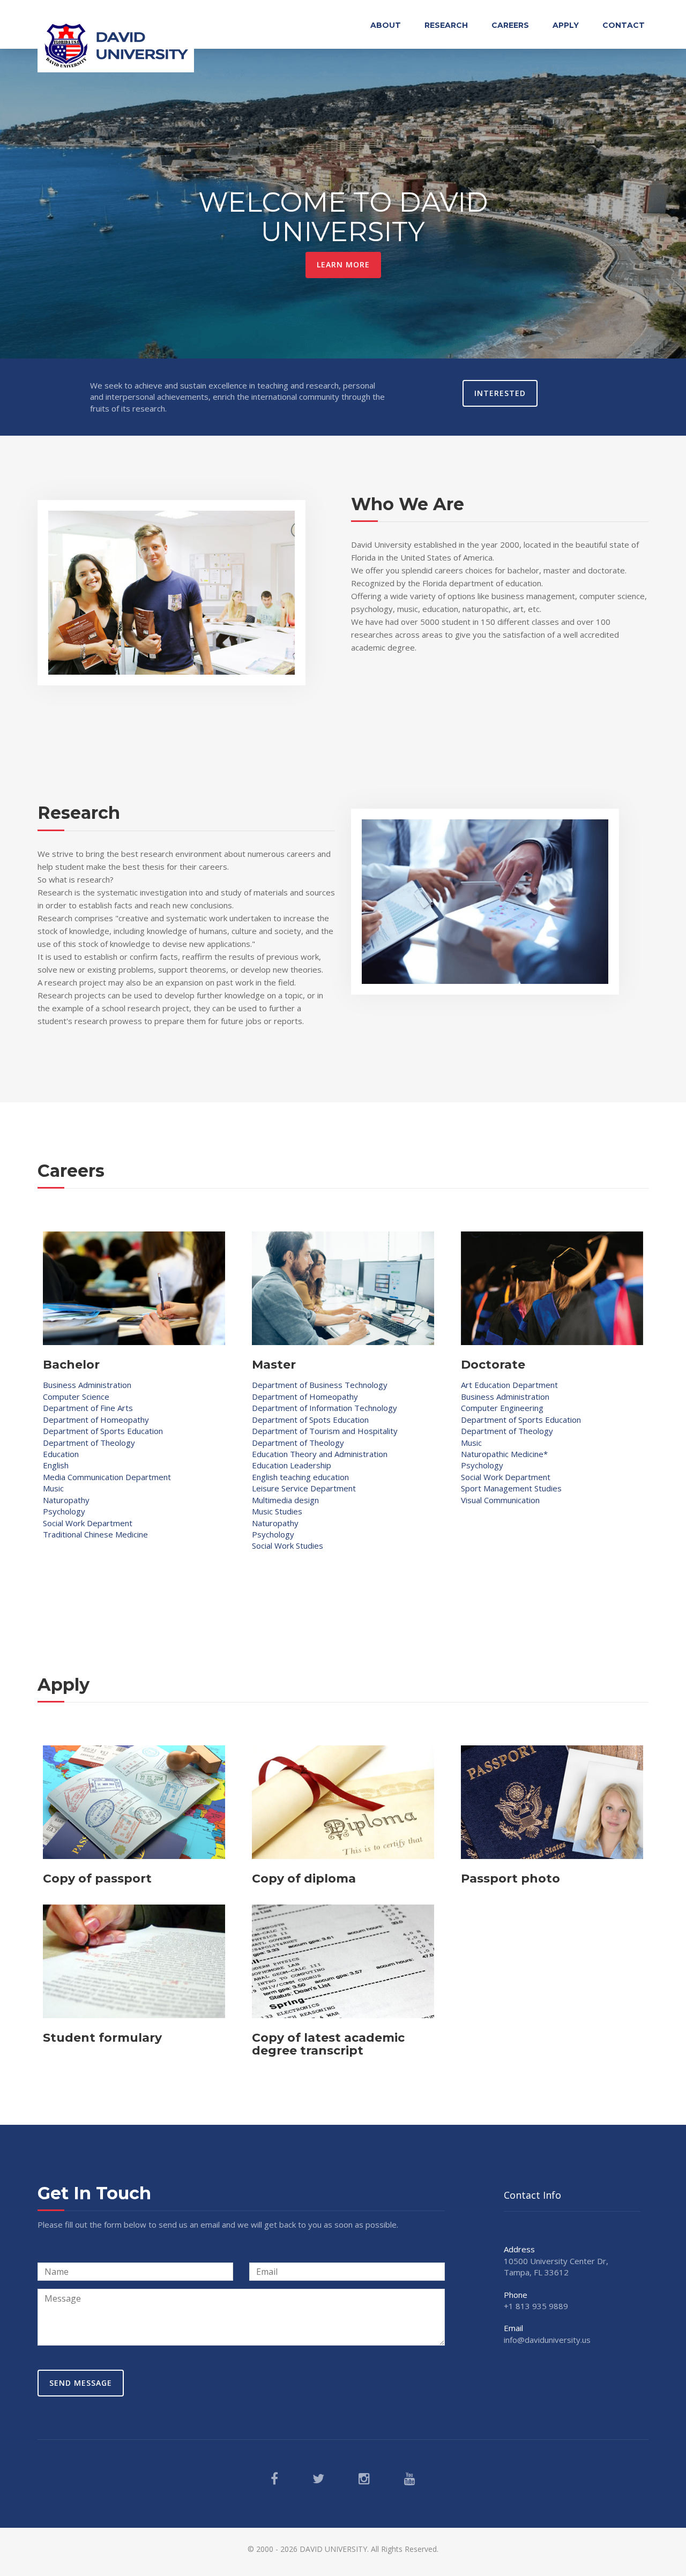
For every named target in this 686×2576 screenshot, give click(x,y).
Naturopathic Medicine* (504, 1454)
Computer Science (76, 1397)
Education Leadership (292, 1465)
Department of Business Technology (320, 1385)
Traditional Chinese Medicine (95, 1534)
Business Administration (87, 1385)
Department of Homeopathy (96, 1420)
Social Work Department (88, 1523)
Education (61, 1454)
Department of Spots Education (310, 1420)
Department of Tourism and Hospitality (325, 1431)
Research (446, 25)
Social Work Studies (288, 1545)
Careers (510, 25)
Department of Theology (89, 1443)
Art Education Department (509, 1385)
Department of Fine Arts (88, 1408)
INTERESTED (500, 393)
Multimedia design (285, 1500)
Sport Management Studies (511, 1488)
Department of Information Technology (325, 1408)
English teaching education (300, 1477)
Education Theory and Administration (320, 1454)
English (56, 1465)
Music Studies (277, 1511)
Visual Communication (500, 1500)
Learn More (343, 264)
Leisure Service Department (304, 1488)
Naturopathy (66, 1500)
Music (53, 1488)
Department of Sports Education (103, 1431)
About (386, 25)
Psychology (64, 1511)
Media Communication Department (107, 1477)
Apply (566, 25)
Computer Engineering (502, 1408)
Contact (624, 25)
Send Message (81, 2383)
